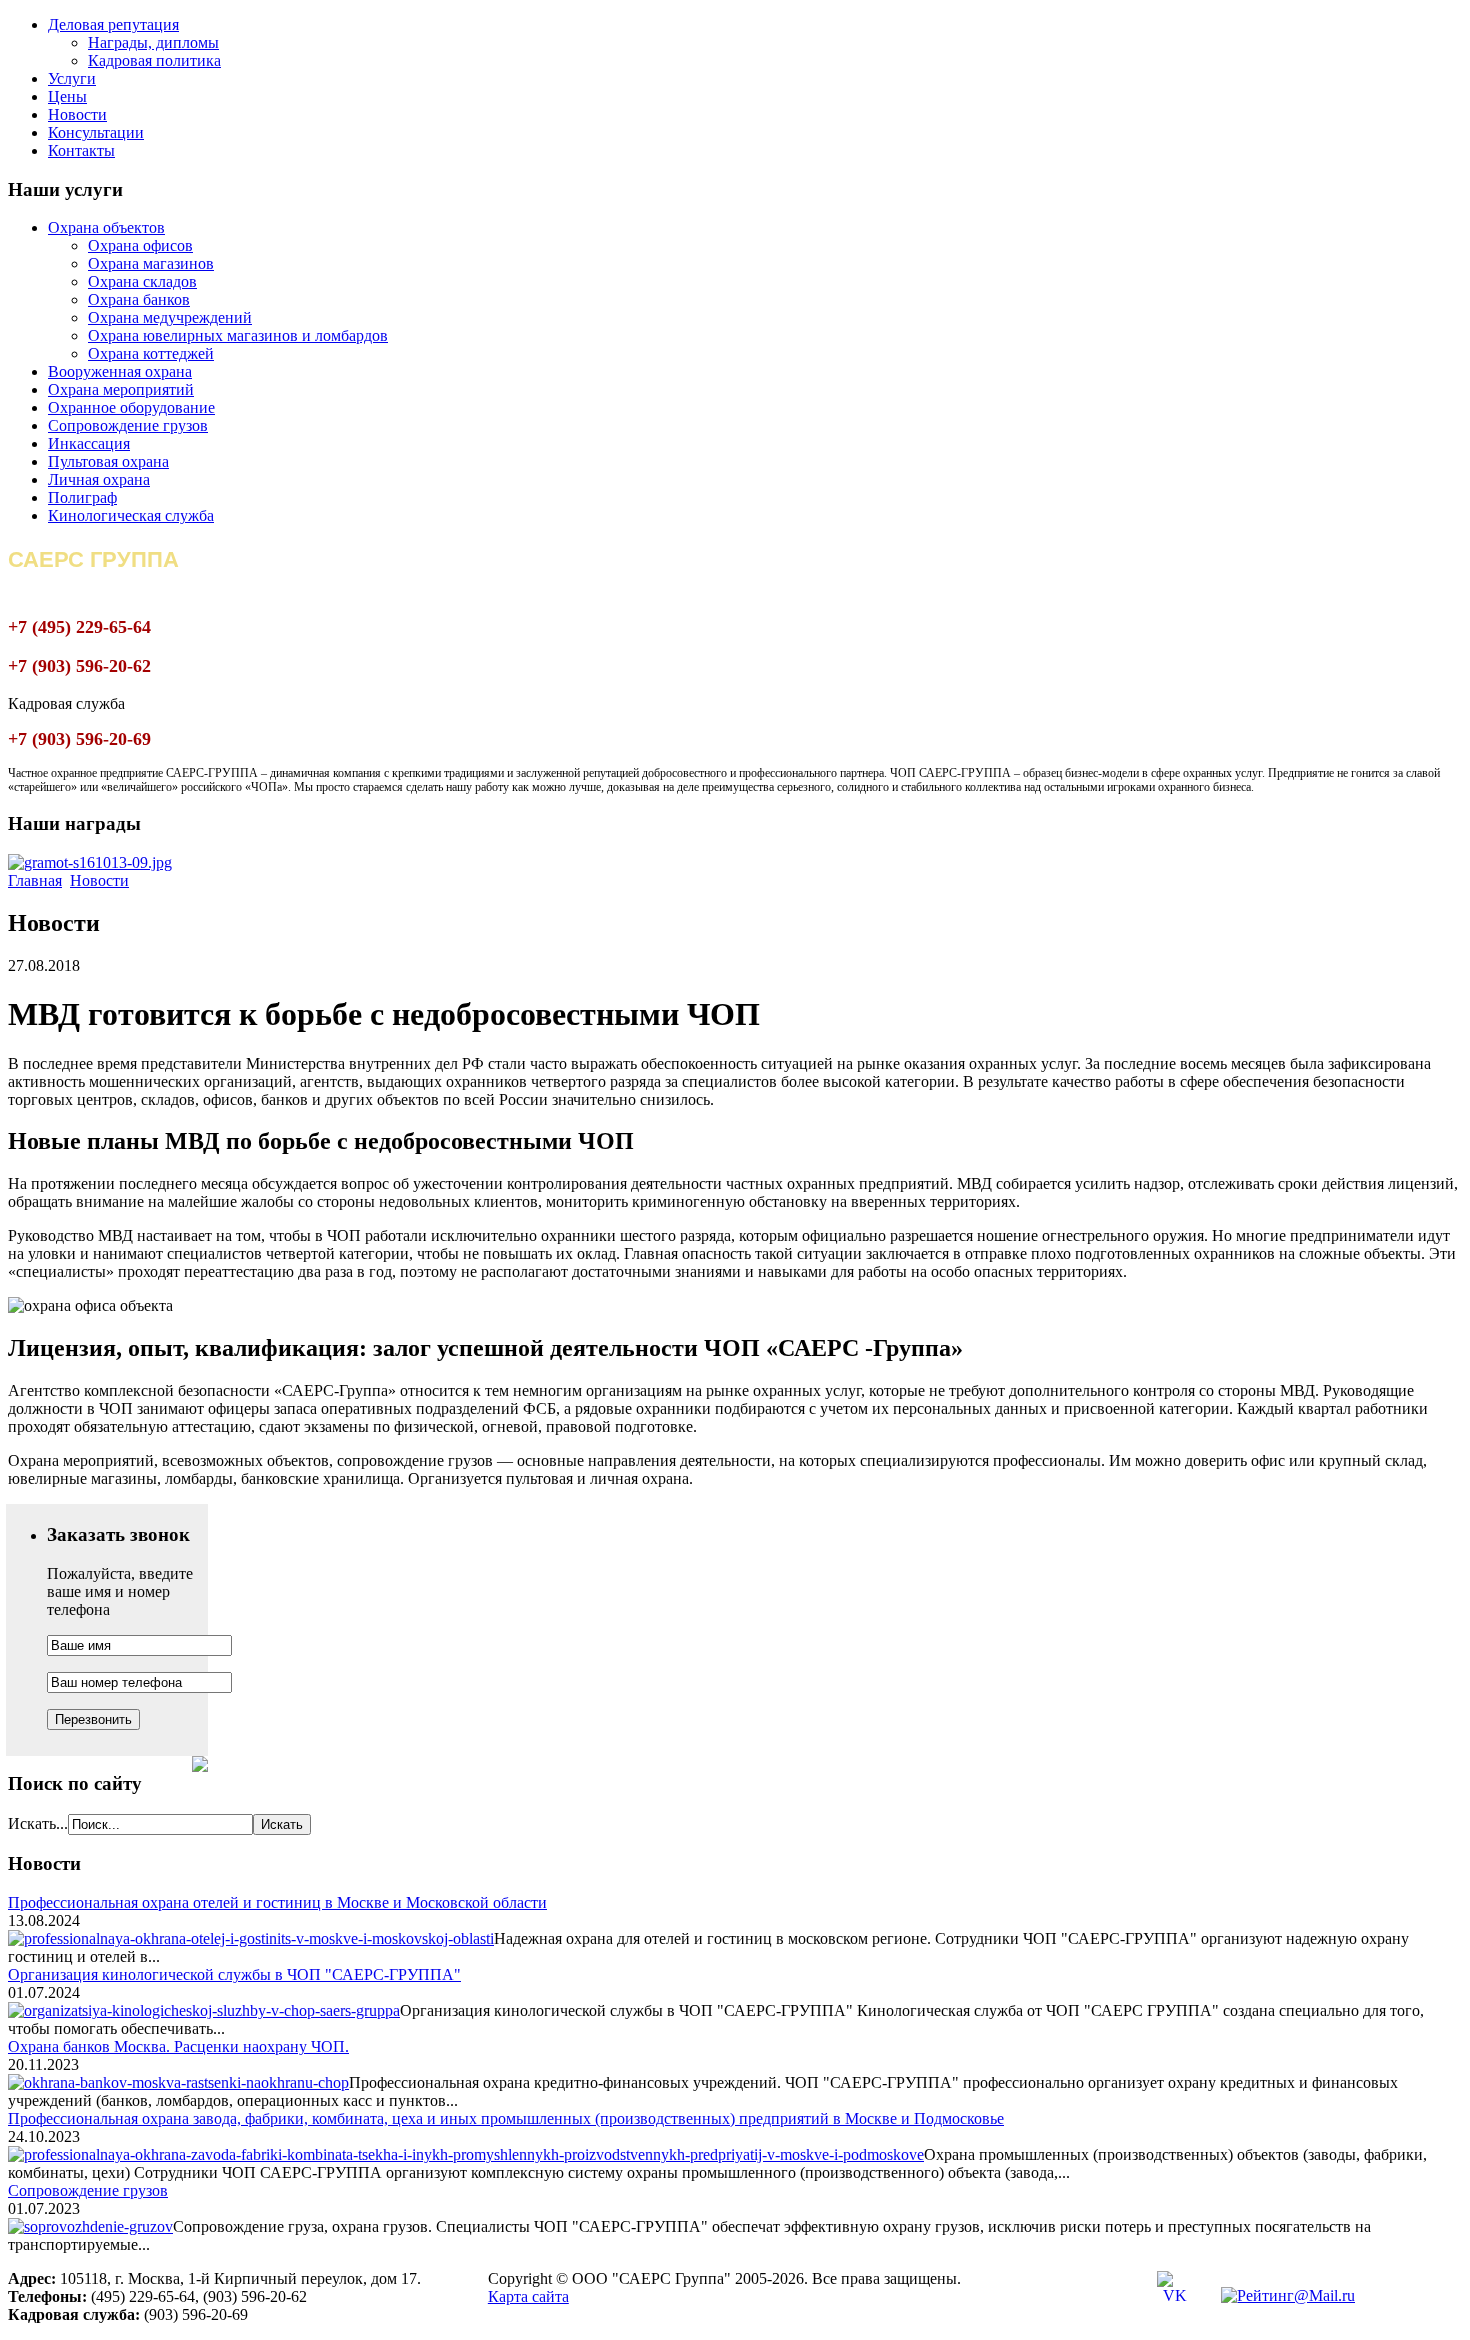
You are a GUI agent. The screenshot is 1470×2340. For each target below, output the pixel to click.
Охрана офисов (140, 245)
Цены (67, 96)
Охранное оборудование (131, 407)
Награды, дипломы (153, 42)
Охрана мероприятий (121, 389)
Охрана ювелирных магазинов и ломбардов (238, 335)
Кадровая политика (154, 60)
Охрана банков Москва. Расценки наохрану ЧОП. (178, 2046)
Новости (77, 114)
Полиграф (82, 497)
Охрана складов (142, 281)
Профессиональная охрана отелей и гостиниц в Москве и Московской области (277, 1902)
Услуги (72, 78)
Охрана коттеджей (151, 353)
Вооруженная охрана (120, 371)
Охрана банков (139, 299)
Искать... (38, 1823)
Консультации (96, 132)
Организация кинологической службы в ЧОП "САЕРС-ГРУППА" (234, 1974)
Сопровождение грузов (128, 425)
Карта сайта (528, 2296)
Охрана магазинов (151, 263)
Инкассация (89, 443)
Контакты (81, 150)
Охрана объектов (106, 227)
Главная (35, 880)
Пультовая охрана (108, 461)
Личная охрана (99, 479)
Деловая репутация (113, 24)
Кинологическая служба (131, 515)
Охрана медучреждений (170, 317)
